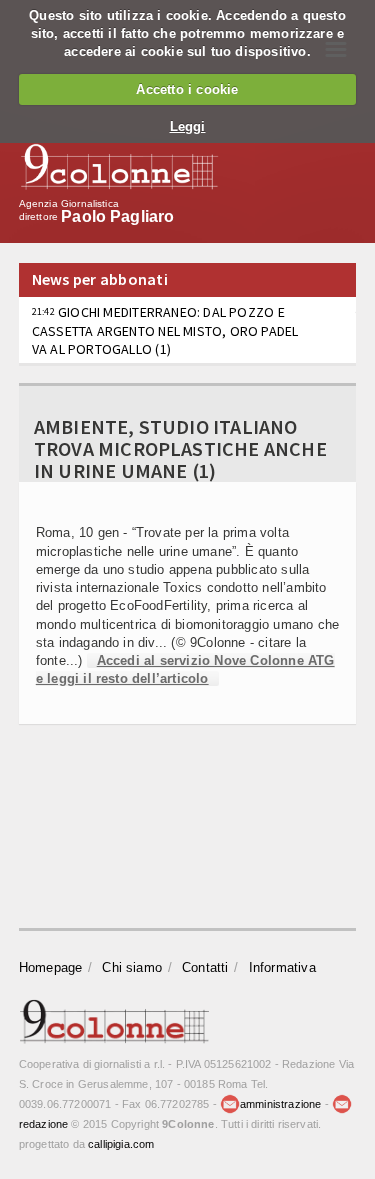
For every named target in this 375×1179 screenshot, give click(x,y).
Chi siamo (132, 967)
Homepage (51, 967)
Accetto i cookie (187, 89)
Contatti (205, 967)
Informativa (282, 967)
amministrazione (280, 1104)
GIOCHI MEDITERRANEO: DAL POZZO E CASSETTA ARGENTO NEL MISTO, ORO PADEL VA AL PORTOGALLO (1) (165, 330)
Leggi (188, 126)
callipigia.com (121, 1144)
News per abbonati (100, 279)
